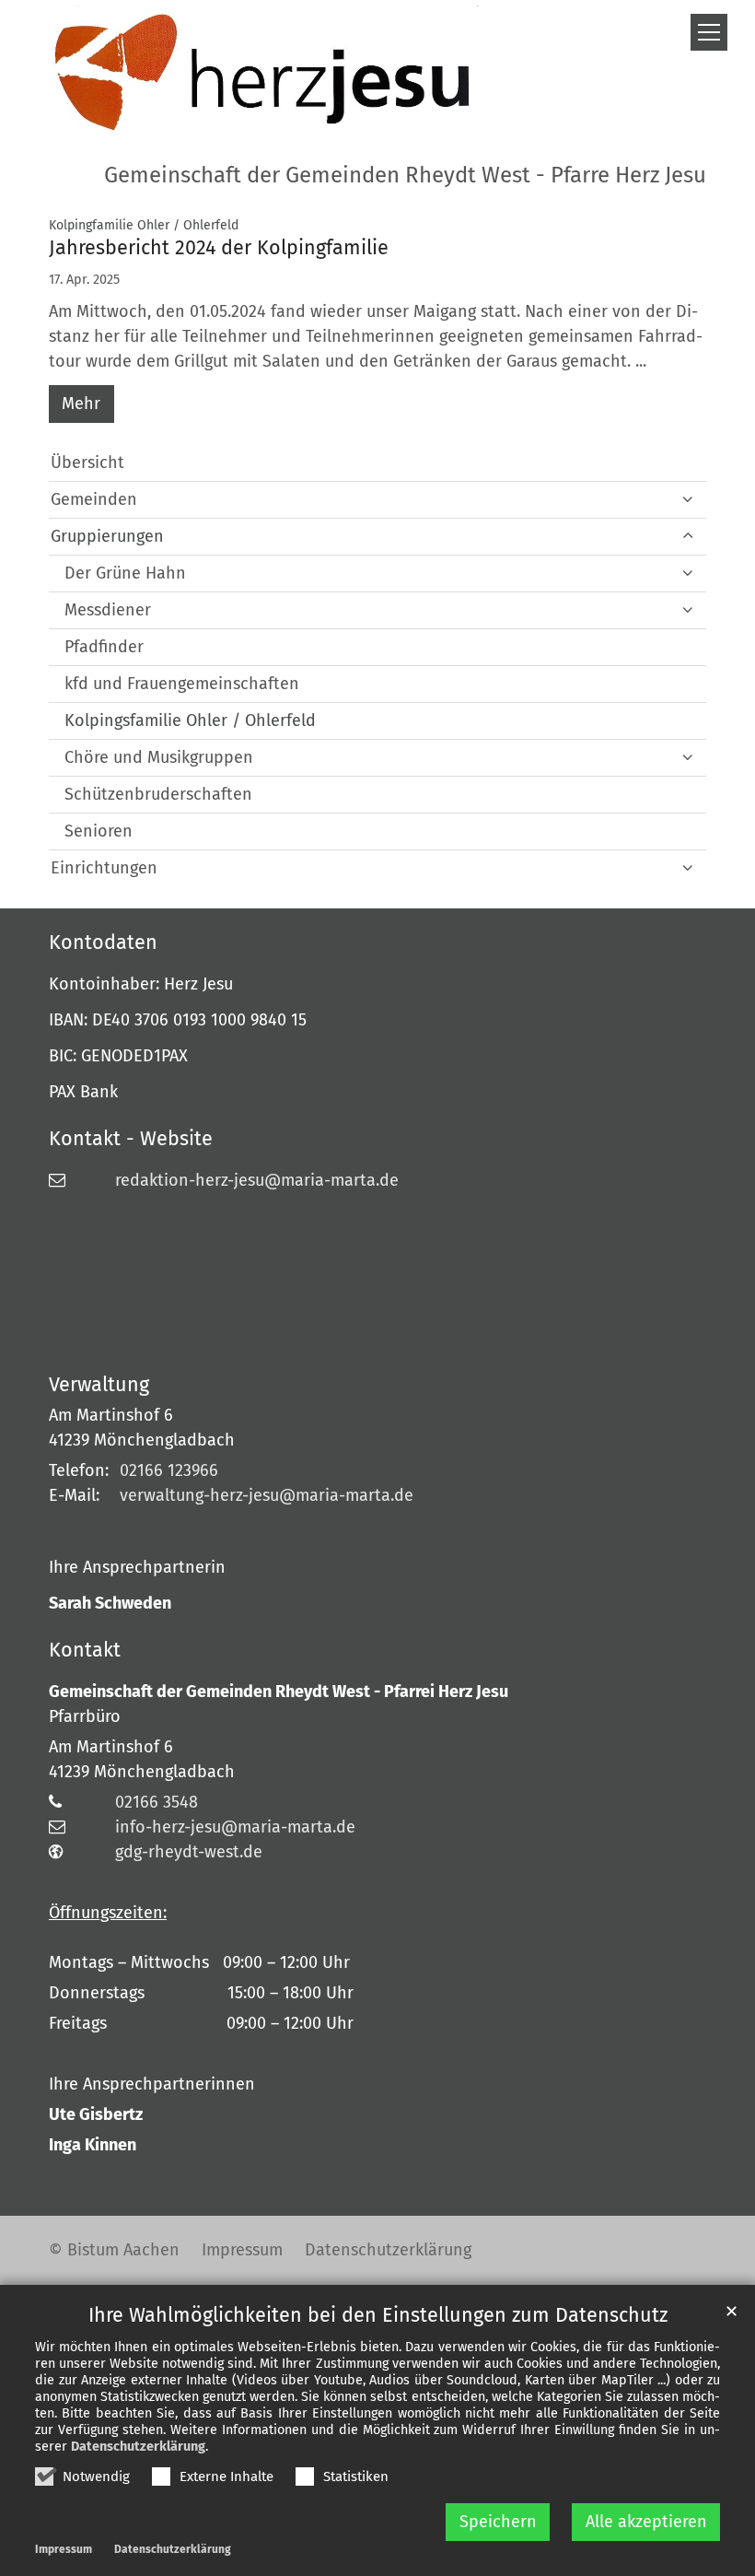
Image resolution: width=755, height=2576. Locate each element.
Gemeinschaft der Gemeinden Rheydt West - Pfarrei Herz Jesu (279, 1692)
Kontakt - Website (131, 1139)
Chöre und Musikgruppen (159, 757)
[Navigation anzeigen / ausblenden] (709, 32)
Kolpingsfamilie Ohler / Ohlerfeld (190, 720)
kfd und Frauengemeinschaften (182, 684)
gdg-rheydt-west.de (189, 1852)
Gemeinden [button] (94, 499)
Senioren (99, 831)
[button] (688, 574)
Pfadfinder (104, 647)
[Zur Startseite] (263, 74)
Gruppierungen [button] (107, 536)
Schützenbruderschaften (158, 794)
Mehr (81, 404)
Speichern (498, 2522)
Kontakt (85, 1650)
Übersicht (87, 463)
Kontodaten (103, 943)
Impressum (64, 2549)
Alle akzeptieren (646, 2522)
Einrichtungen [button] (104, 868)
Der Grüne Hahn (125, 573)
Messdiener (108, 610)
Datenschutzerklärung (138, 2447)
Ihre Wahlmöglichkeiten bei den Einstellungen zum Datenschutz (378, 2315)
